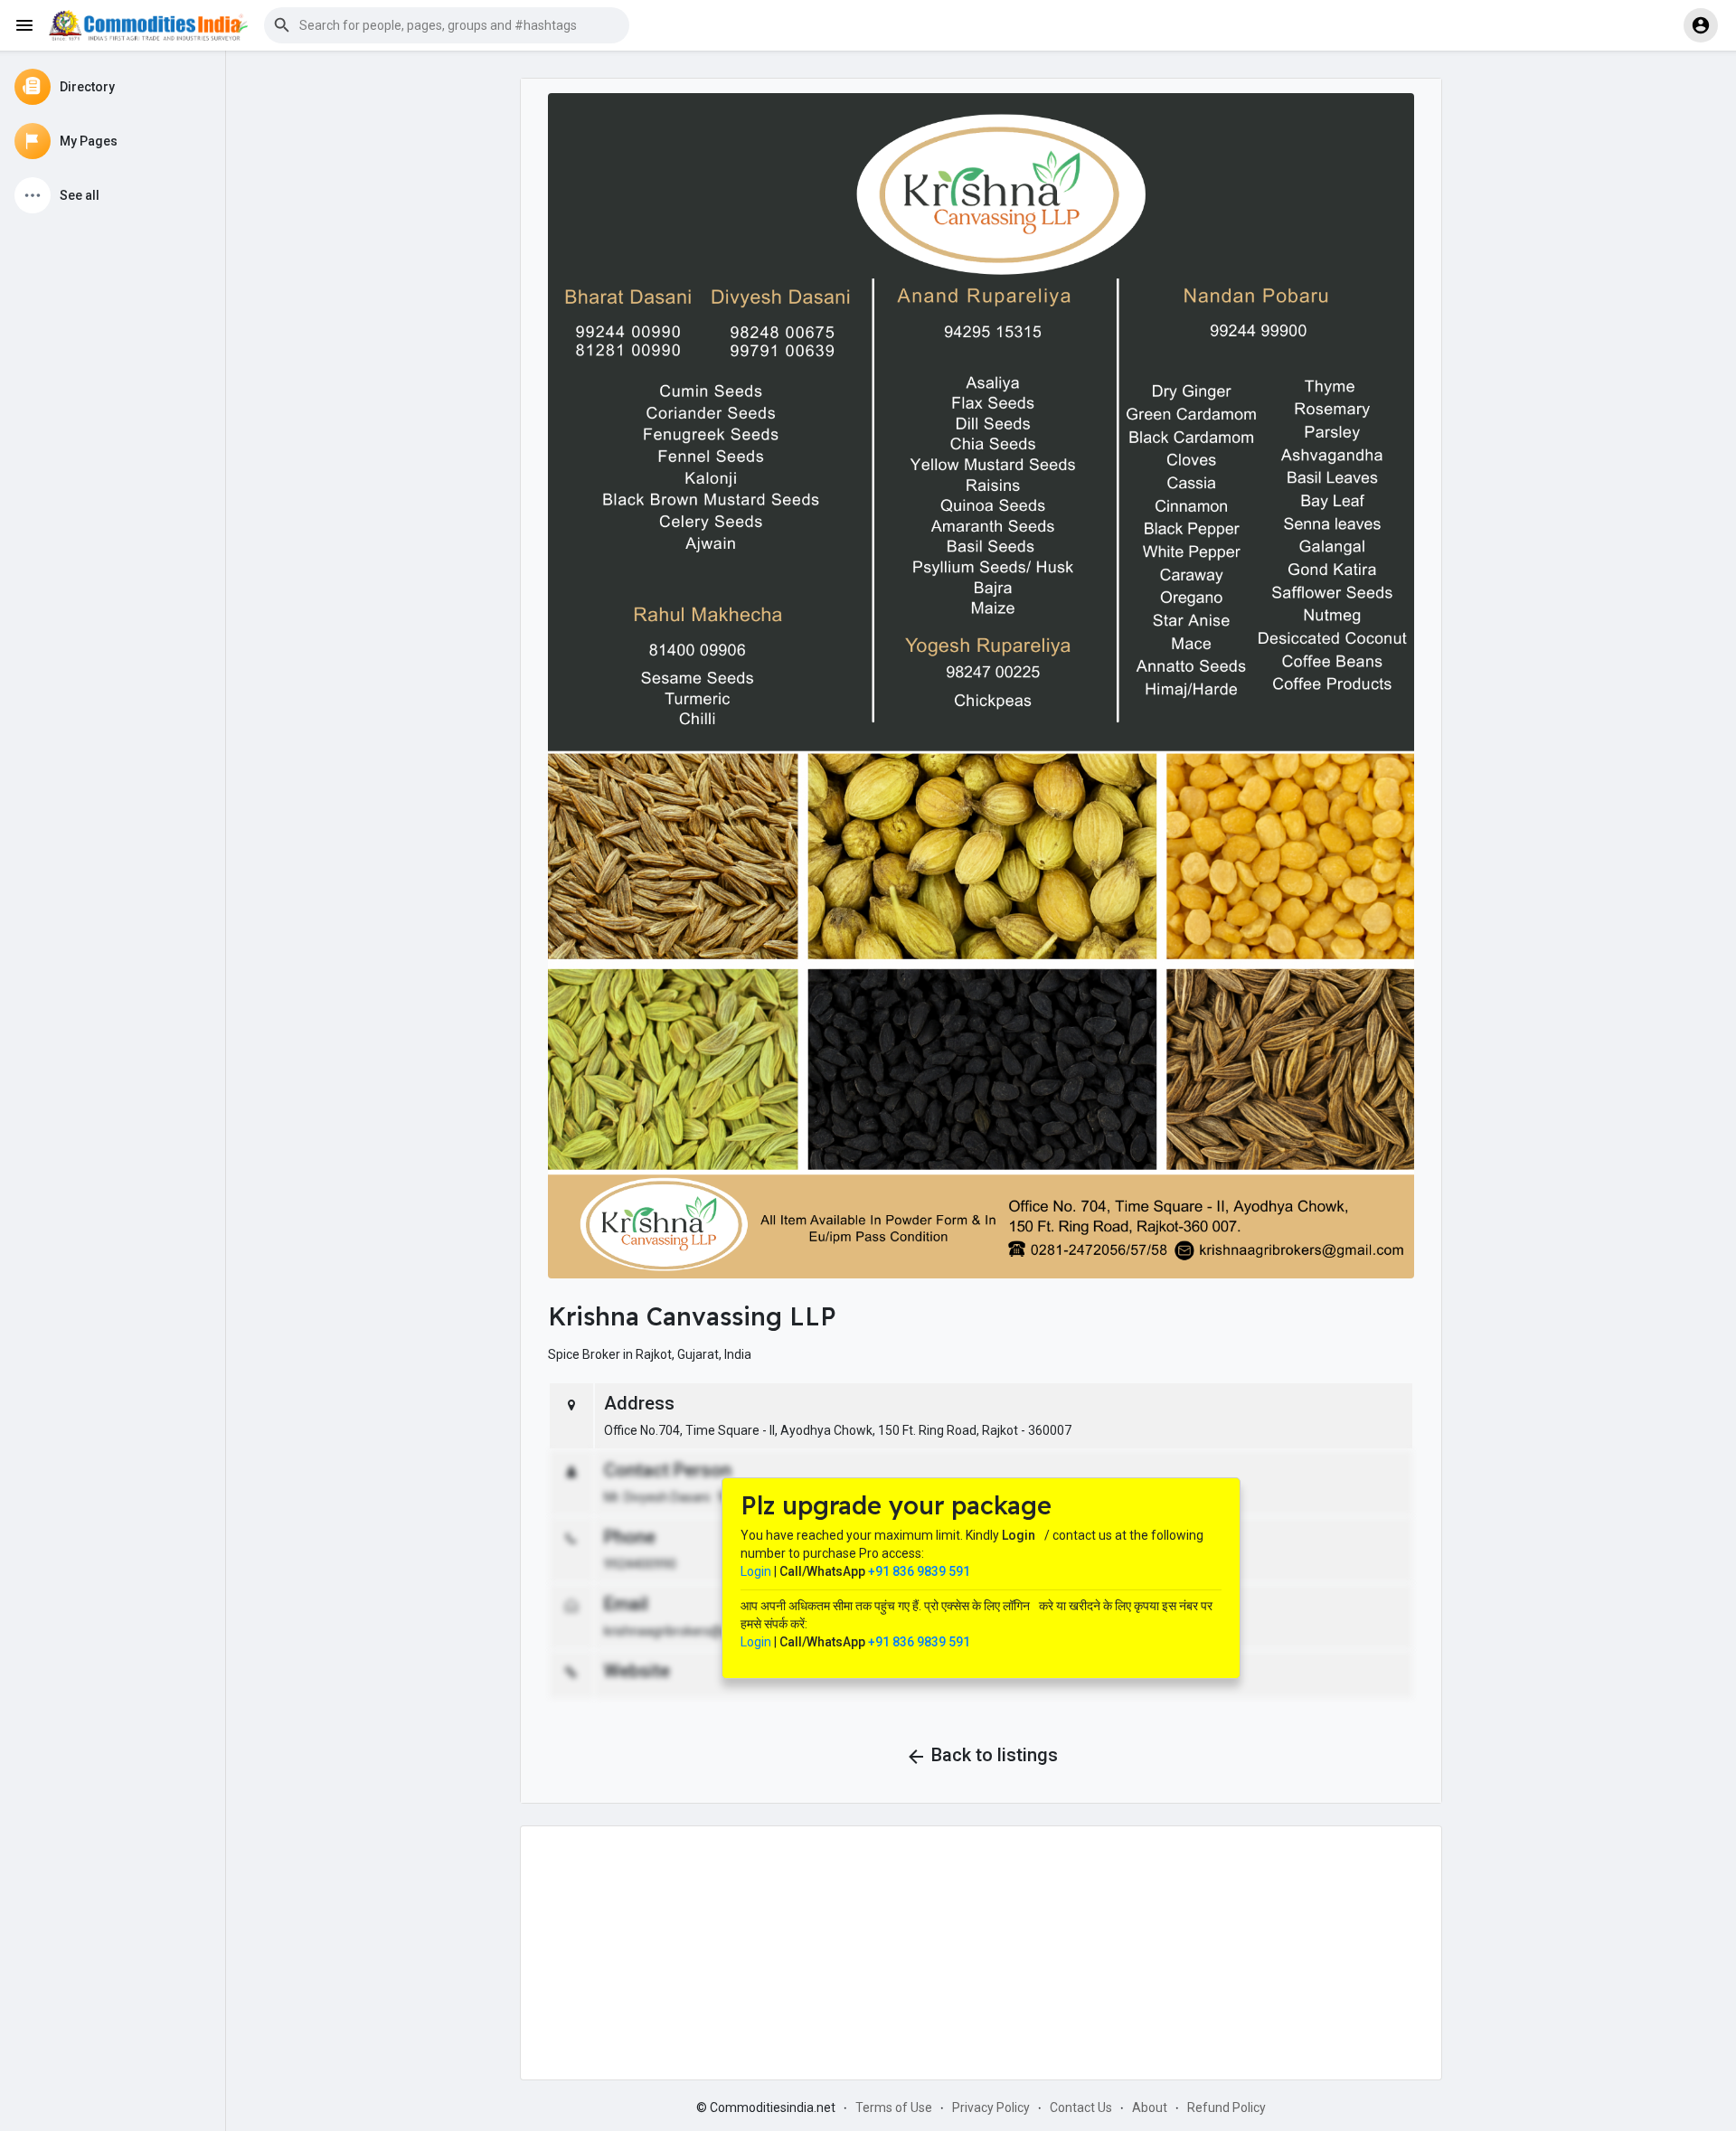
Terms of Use (894, 2107)
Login (756, 1571)
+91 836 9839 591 (919, 1571)
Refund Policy (1227, 2107)
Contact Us (1081, 2107)
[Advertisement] (981, 1953)
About (1150, 2107)
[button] (447, 25)
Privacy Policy (991, 2107)
